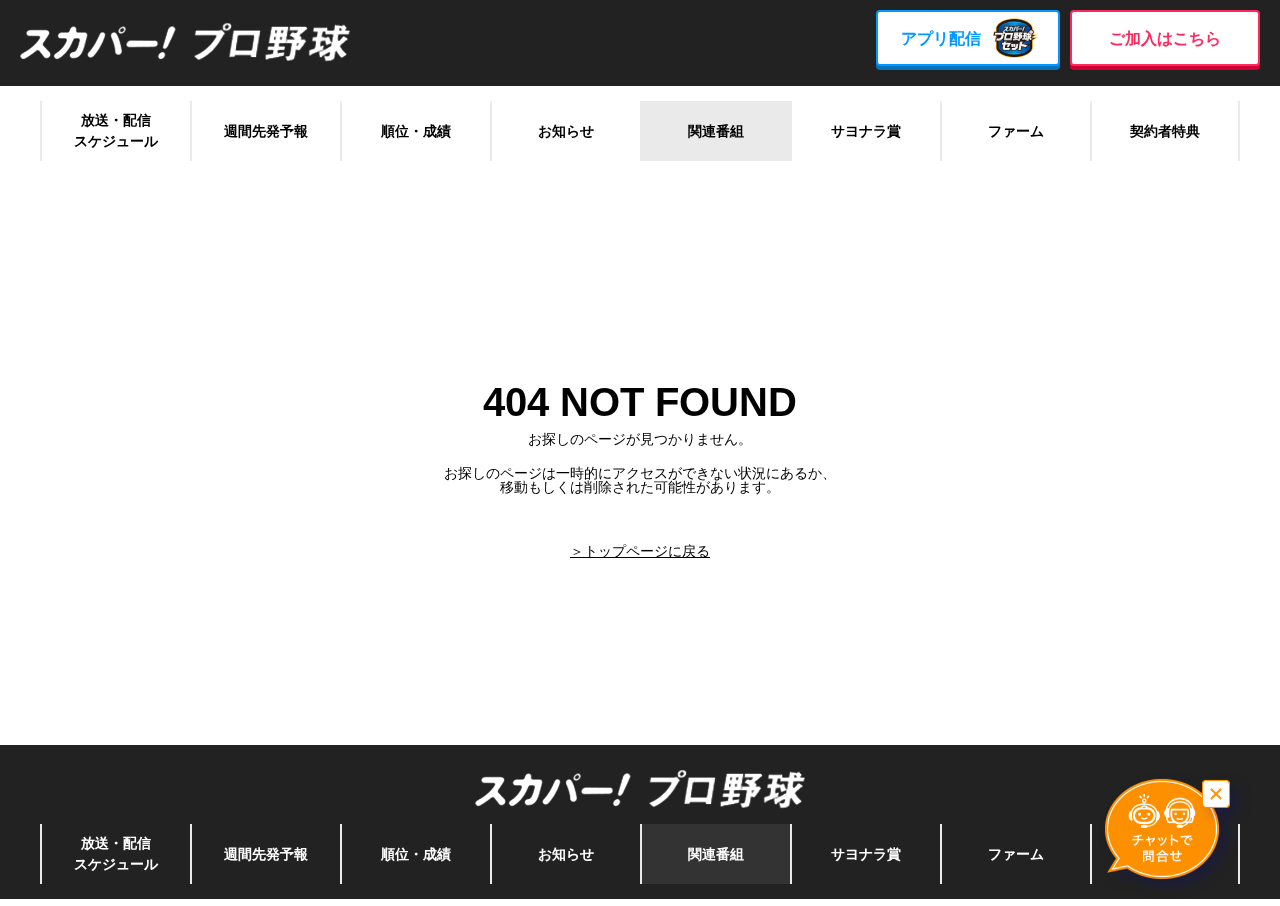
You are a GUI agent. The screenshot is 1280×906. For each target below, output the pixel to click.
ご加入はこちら (1165, 38)
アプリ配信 (941, 38)
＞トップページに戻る (640, 551)
